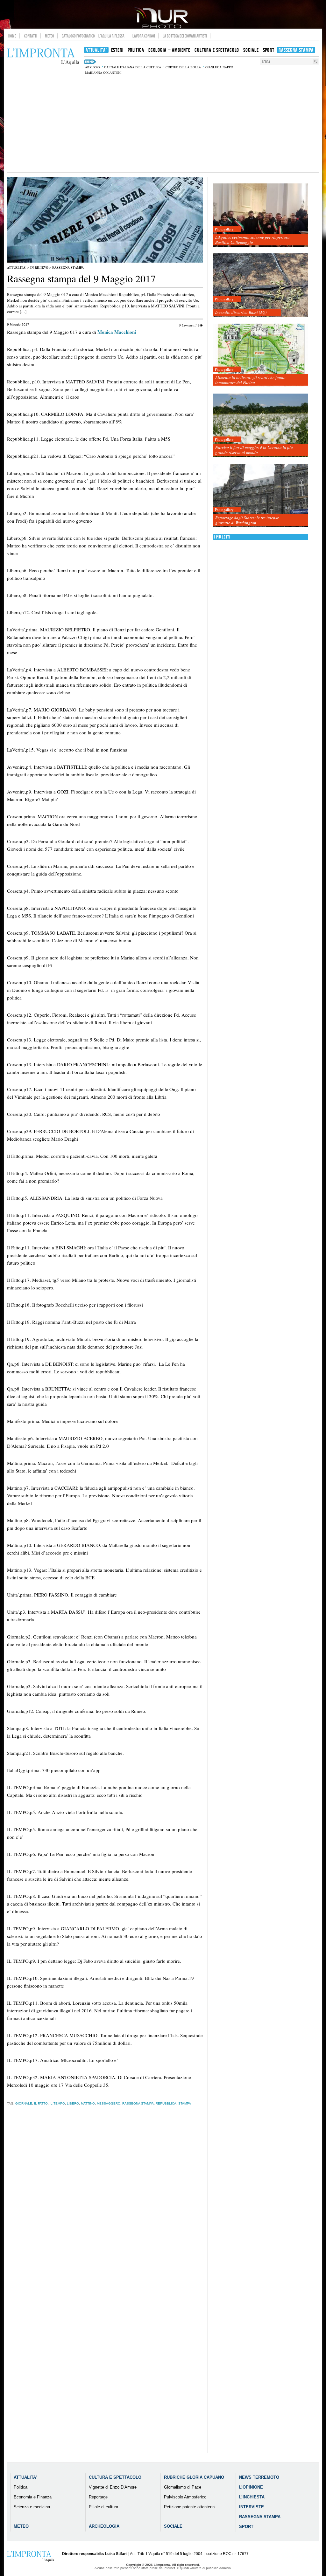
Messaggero (109, 2103)
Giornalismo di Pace (183, 2487)
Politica (21, 2487)
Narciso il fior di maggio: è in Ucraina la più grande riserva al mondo (254, 450)
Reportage (98, 2497)
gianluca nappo (219, 67)
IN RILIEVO (39, 267)
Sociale (173, 2526)
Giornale (24, 2103)
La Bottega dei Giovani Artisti (185, 36)
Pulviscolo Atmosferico (185, 2497)
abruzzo (92, 67)
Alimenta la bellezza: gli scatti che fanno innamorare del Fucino (250, 380)
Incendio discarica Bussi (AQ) (241, 312)
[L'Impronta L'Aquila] (43, 57)
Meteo (50, 36)
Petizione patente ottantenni (190, 2507)
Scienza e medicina (32, 2507)
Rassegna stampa (138, 2103)
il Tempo (57, 2103)
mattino (88, 2103)
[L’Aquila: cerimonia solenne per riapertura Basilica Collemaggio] (260, 215)
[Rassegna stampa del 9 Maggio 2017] (105, 261)
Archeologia (104, 2526)
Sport (246, 2527)
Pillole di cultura (103, 2507)
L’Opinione (251, 2487)
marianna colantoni (103, 72)
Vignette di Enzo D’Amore (113, 2487)
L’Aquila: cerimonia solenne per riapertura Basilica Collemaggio (252, 240)
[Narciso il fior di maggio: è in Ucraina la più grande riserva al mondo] (260, 426)
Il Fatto (41, 2103)
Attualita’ (25, 2477)
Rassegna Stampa (68, 267)
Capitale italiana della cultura (133, 67)
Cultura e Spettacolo (115, 2477)
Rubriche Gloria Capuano (194, 2477)
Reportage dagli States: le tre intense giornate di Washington (247, 520)
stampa (185, 2103)
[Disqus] (105, 2210)
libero (73, 2103)
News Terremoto (259, 2477)
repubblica (166, 2103)
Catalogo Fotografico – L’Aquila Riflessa (93, 36)
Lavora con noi (144, 36)
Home (12, 36)
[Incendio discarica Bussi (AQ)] (260, 285)
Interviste (252, 2507)
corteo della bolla (183, 67)
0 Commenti (188, 325)
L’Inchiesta (252, 2497)
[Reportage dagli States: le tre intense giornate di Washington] (260, 496)
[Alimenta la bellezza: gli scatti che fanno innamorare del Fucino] (260, 356)
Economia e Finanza (33, 2497)
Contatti (31, 36)
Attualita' (17, 267)
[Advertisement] (163, 124)
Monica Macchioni (117, 332)
